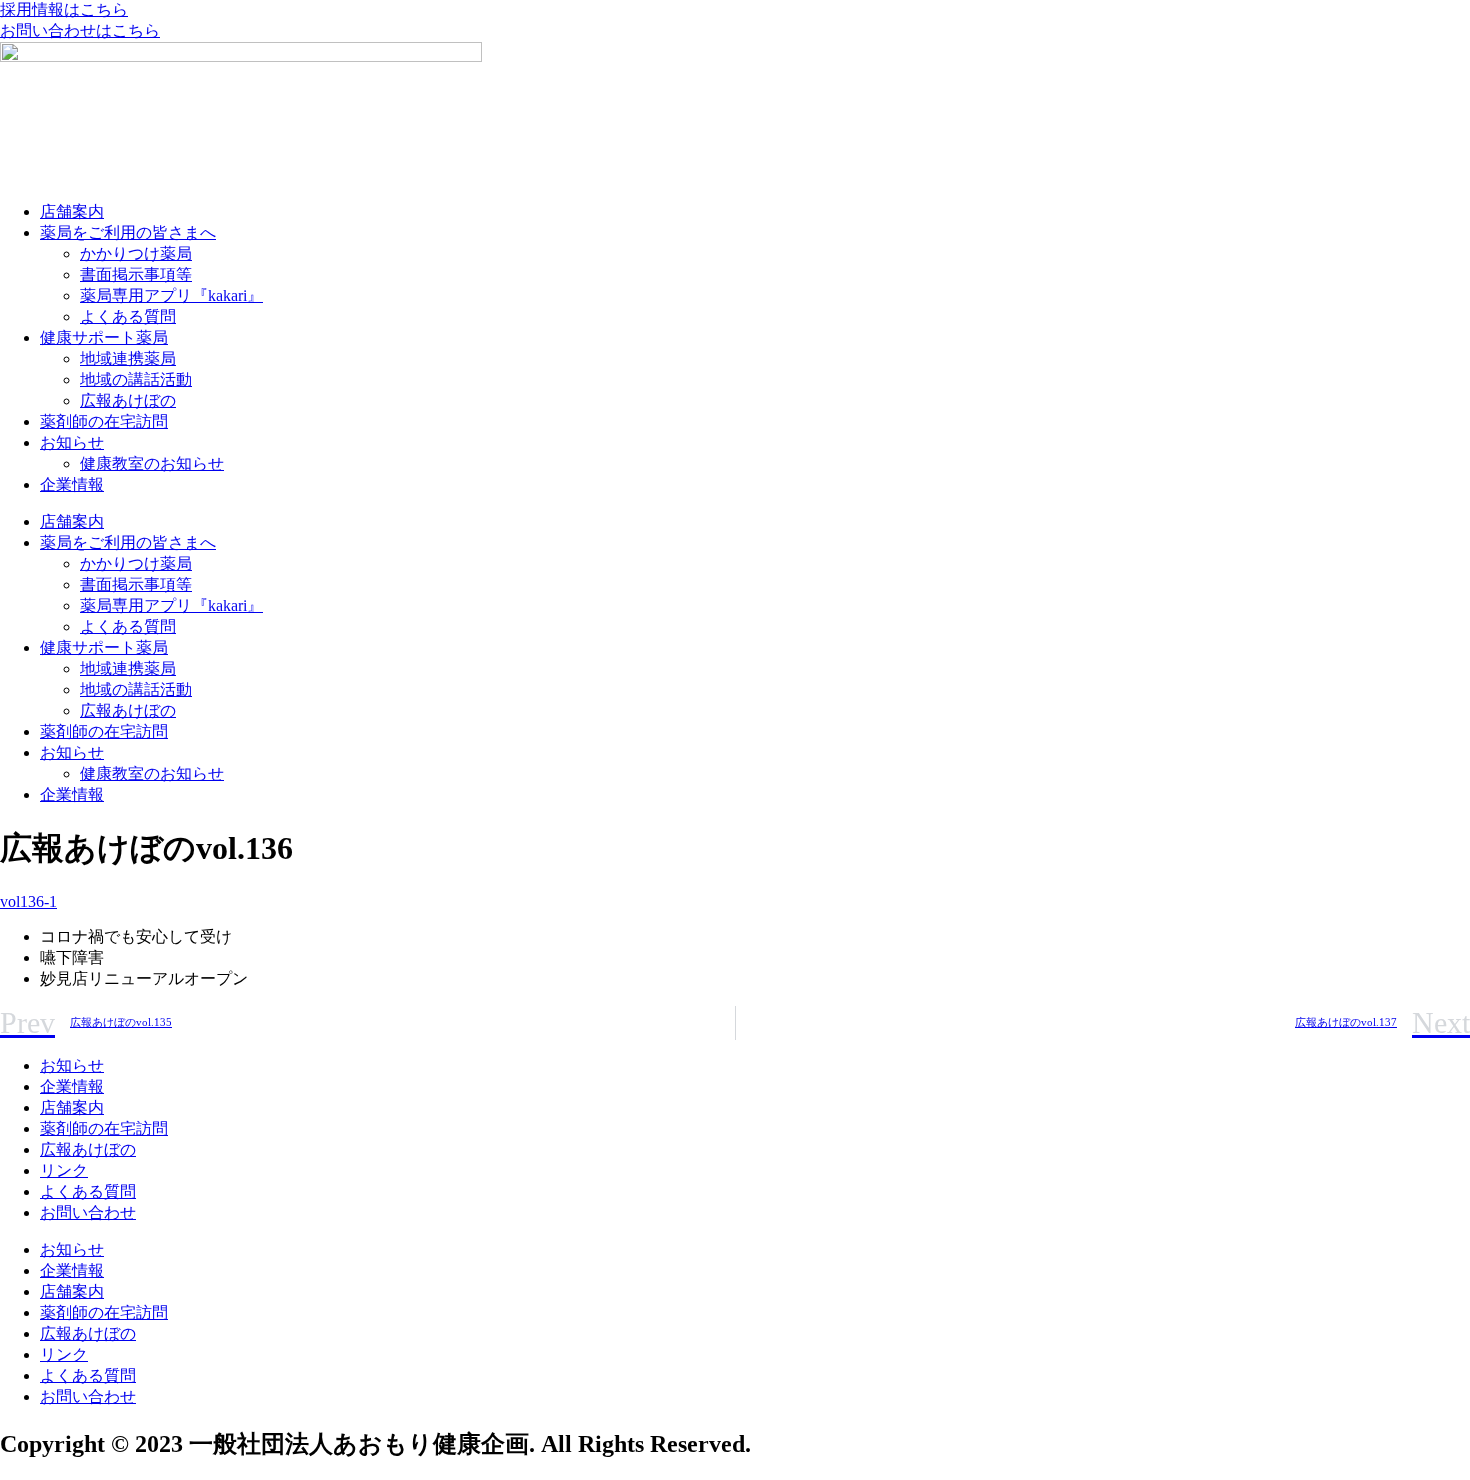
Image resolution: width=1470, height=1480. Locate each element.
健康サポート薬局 (104, 337)
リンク (64, 1170)
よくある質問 (128, 316)
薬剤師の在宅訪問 (104, 421)
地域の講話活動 (136, 379)
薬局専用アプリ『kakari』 (171, 295)
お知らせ (72, 442)
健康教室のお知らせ (152, 463)
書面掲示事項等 (136, 274)
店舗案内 (72, 211)
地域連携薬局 (128, 358)
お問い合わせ (88, 1212)
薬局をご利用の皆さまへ (128, 232)
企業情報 (72, 484)
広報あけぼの (128, 400)
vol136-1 (28, 901)
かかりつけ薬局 (136, 253)
